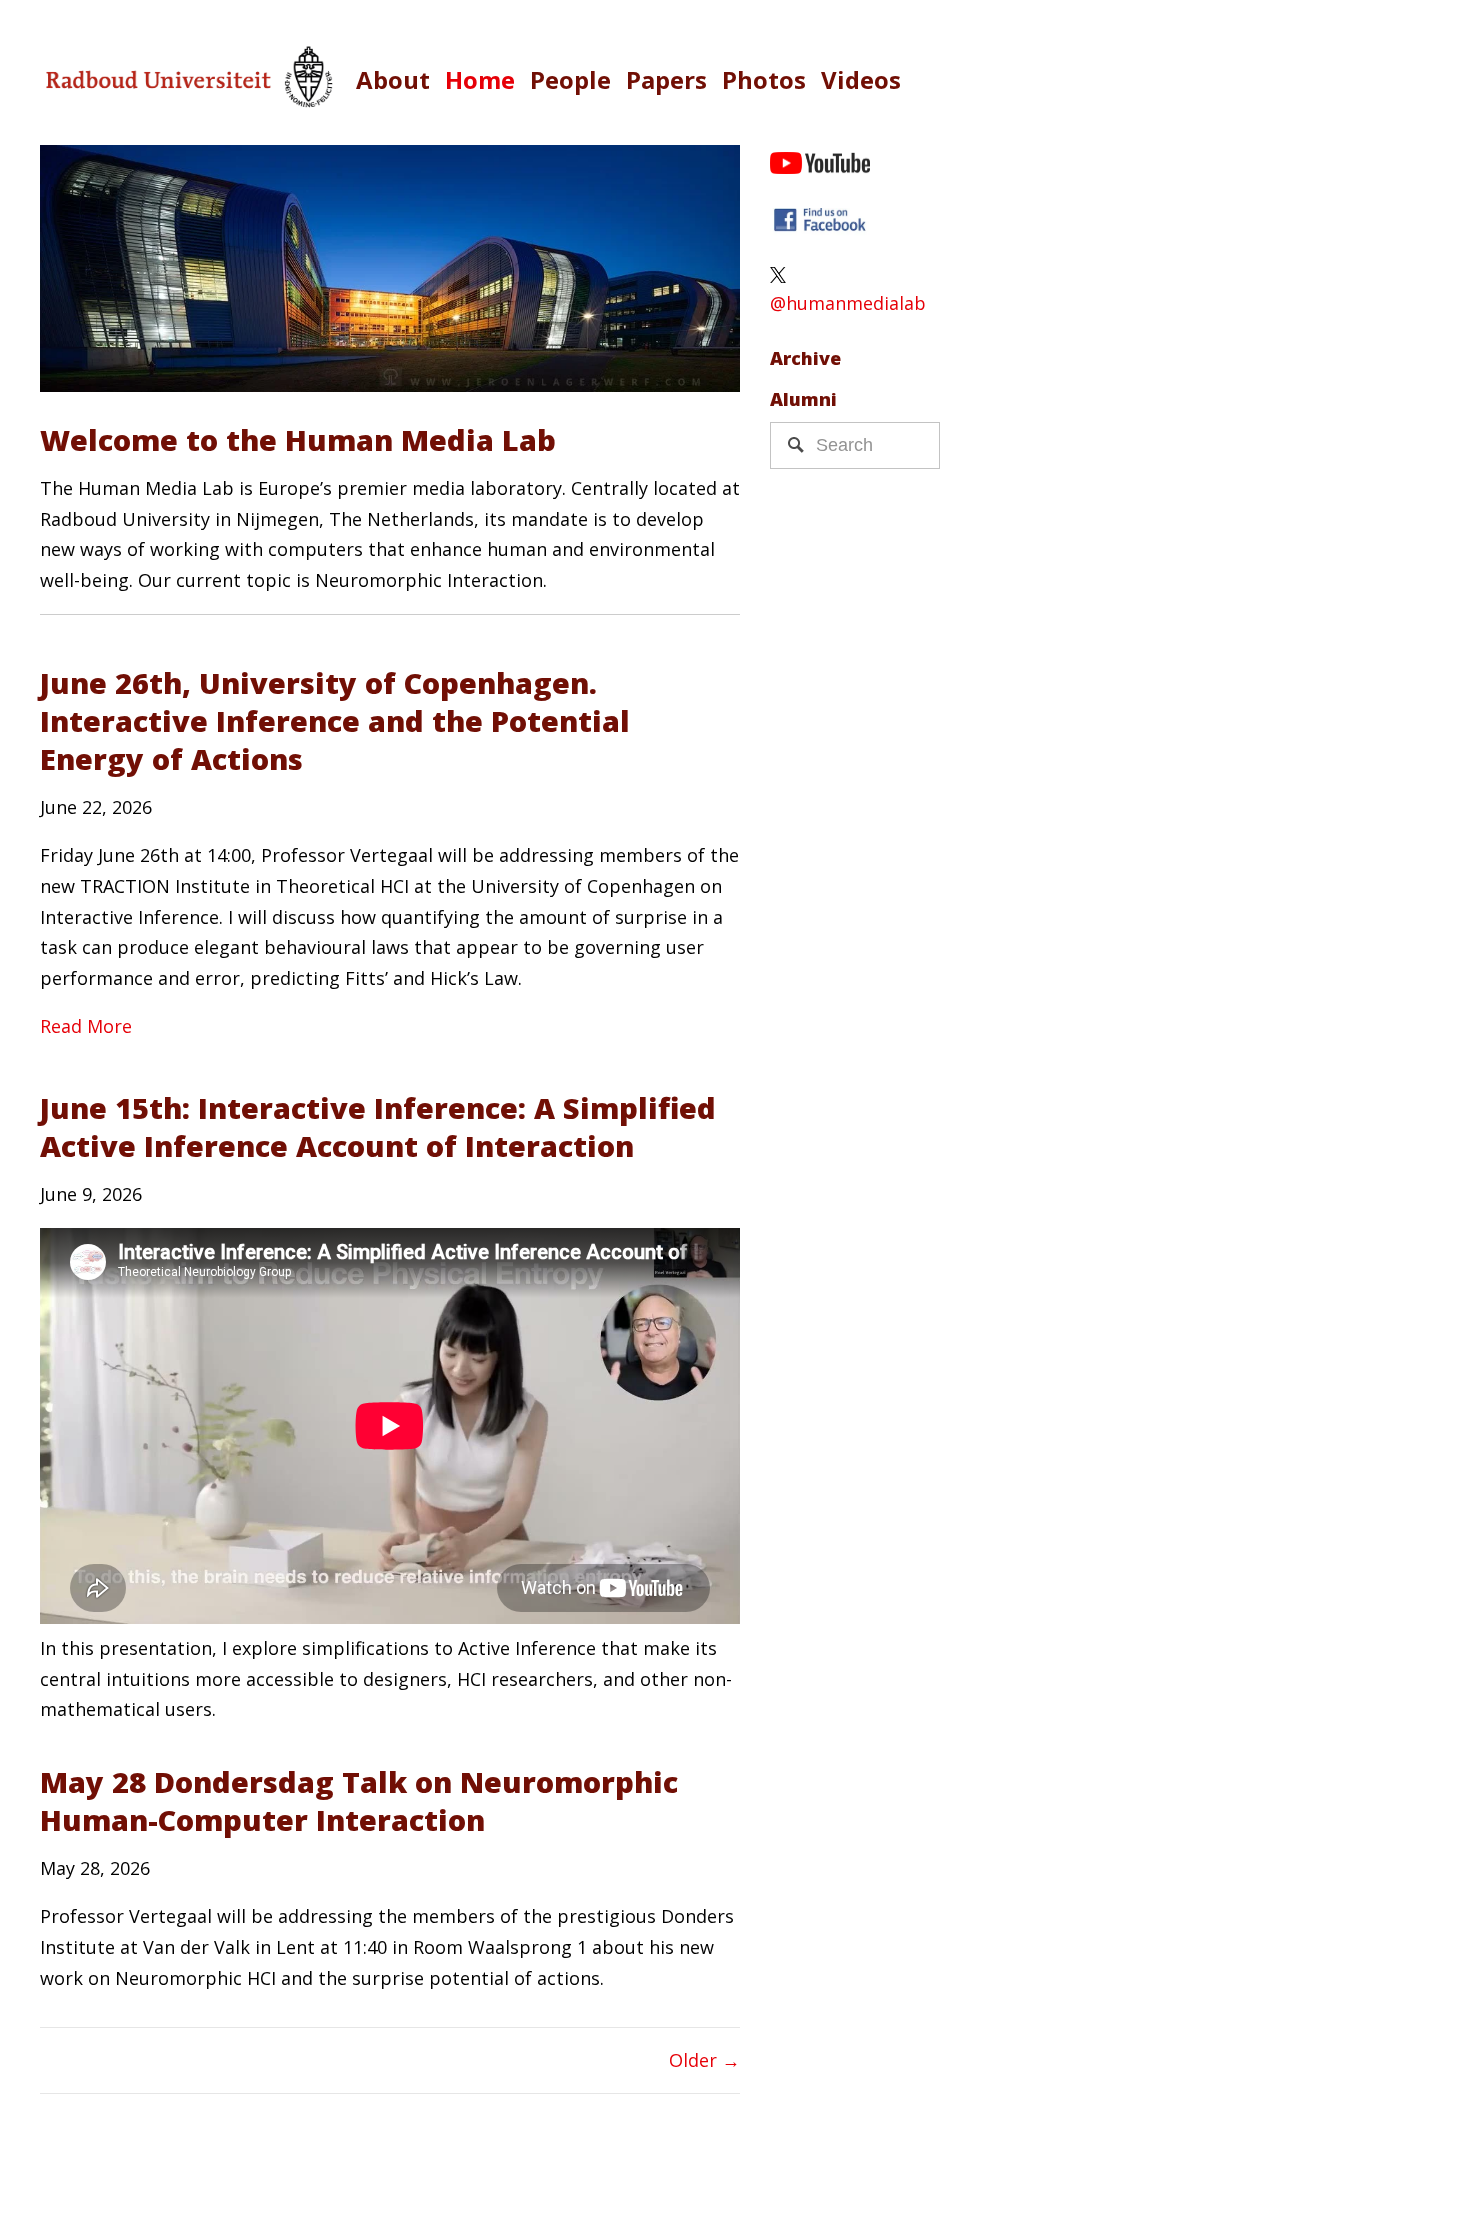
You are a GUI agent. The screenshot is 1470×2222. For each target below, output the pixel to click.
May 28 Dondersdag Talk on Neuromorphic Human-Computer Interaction (359, 1800)
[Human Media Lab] (820, 222)
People (570, 79)
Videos (861, 79)
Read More (86, 1026)
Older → (704, 2060)
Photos (764, 79)
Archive (805, 358)
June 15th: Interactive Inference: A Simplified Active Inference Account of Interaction (378, 1126)
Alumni (803, 399)
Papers (666, 79)
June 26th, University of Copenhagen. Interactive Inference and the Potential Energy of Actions (335, 720)
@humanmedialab (848, 303)
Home (480, 79)
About (393, 79)
